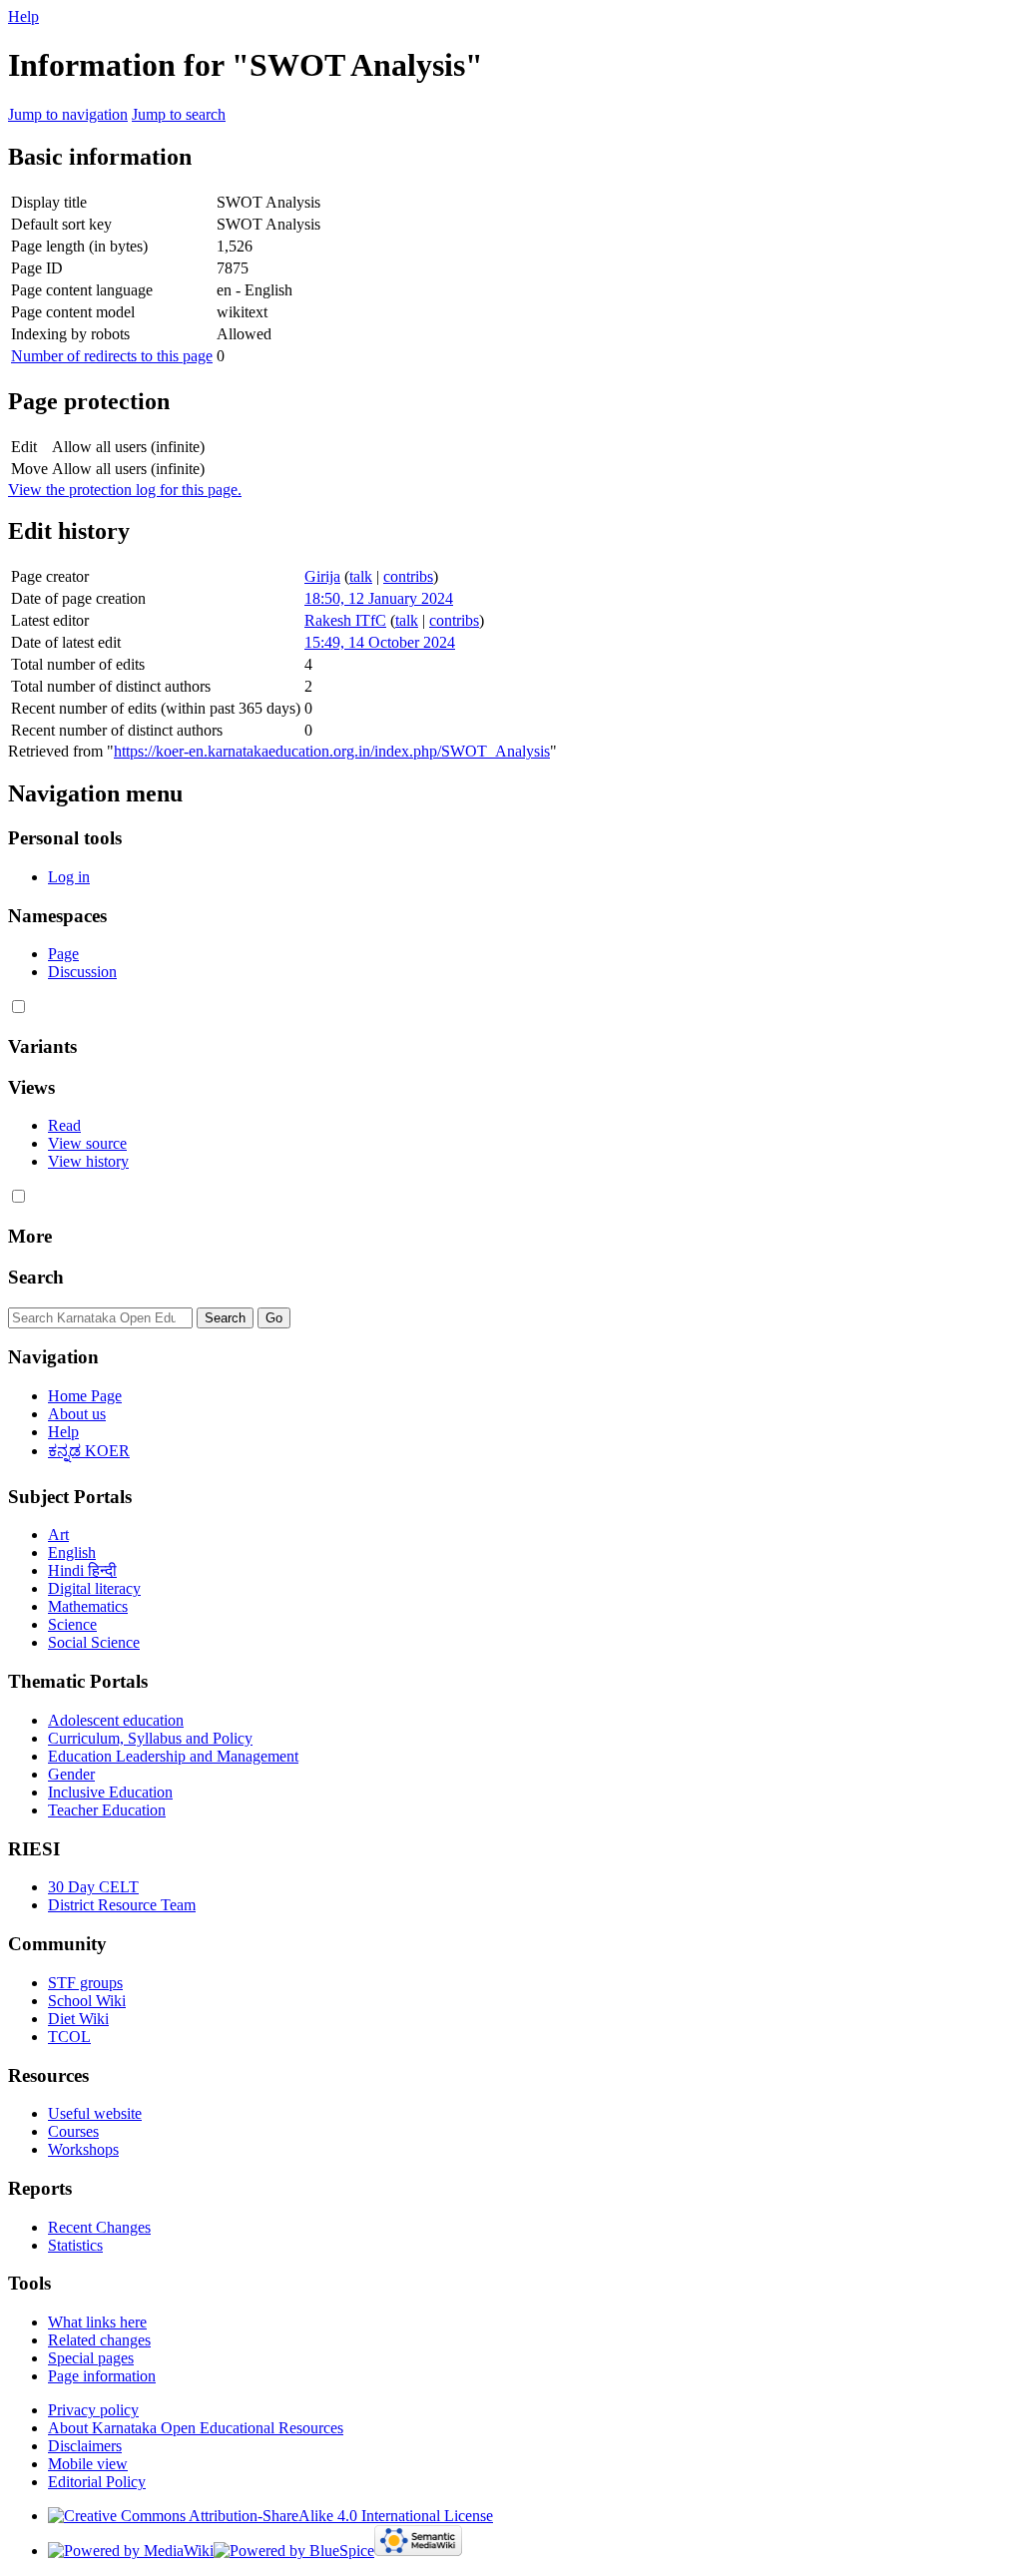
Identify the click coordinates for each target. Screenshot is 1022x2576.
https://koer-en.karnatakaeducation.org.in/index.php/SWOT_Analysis (332, 751)
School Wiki (87, 2001)
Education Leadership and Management (173, 1756)
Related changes (99, 2340)
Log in (69, 877)
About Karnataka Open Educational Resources (196, 2428)
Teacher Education (107, 1810)
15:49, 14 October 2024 (380, 642)
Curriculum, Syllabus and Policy (150, 1738)
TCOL (69, 2037)
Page (63, 954)
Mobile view (88, 2464)
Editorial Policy (97, 2482)
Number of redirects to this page (112, 356)
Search (36, 1277)
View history (88, 1161)
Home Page (85, 1396)
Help (23, 16)
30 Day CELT (93, 1887)
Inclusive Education (110, 1792)
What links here (97, 2322)
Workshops (83, 2149)
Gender (71, 1774)
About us (77, 1414)
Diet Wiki (78, 2019)
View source (87, 1143)
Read (64, 1125)
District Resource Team (122, 1905)
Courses (73, 2131)
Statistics (75, 2245)
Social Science (94, 1642)
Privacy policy (93, 2410)
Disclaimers (85, 2446)
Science (72, 1624)
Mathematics (88, 1606)
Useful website (95, 2113)
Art (58, 1535)
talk (361, 576)
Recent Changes (99, 2227)
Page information (102, 2376)
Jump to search (179, 114)
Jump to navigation (68, 114)
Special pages (91, 2358)
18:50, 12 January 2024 (379, 598)
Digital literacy (94, 1588)
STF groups (85, 1983)
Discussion (82, 972)
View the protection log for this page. (125, 490)
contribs (408, 576)
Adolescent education (116, 1720)
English (72, 1552)
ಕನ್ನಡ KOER (89, 1451)
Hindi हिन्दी (82, 1570)
